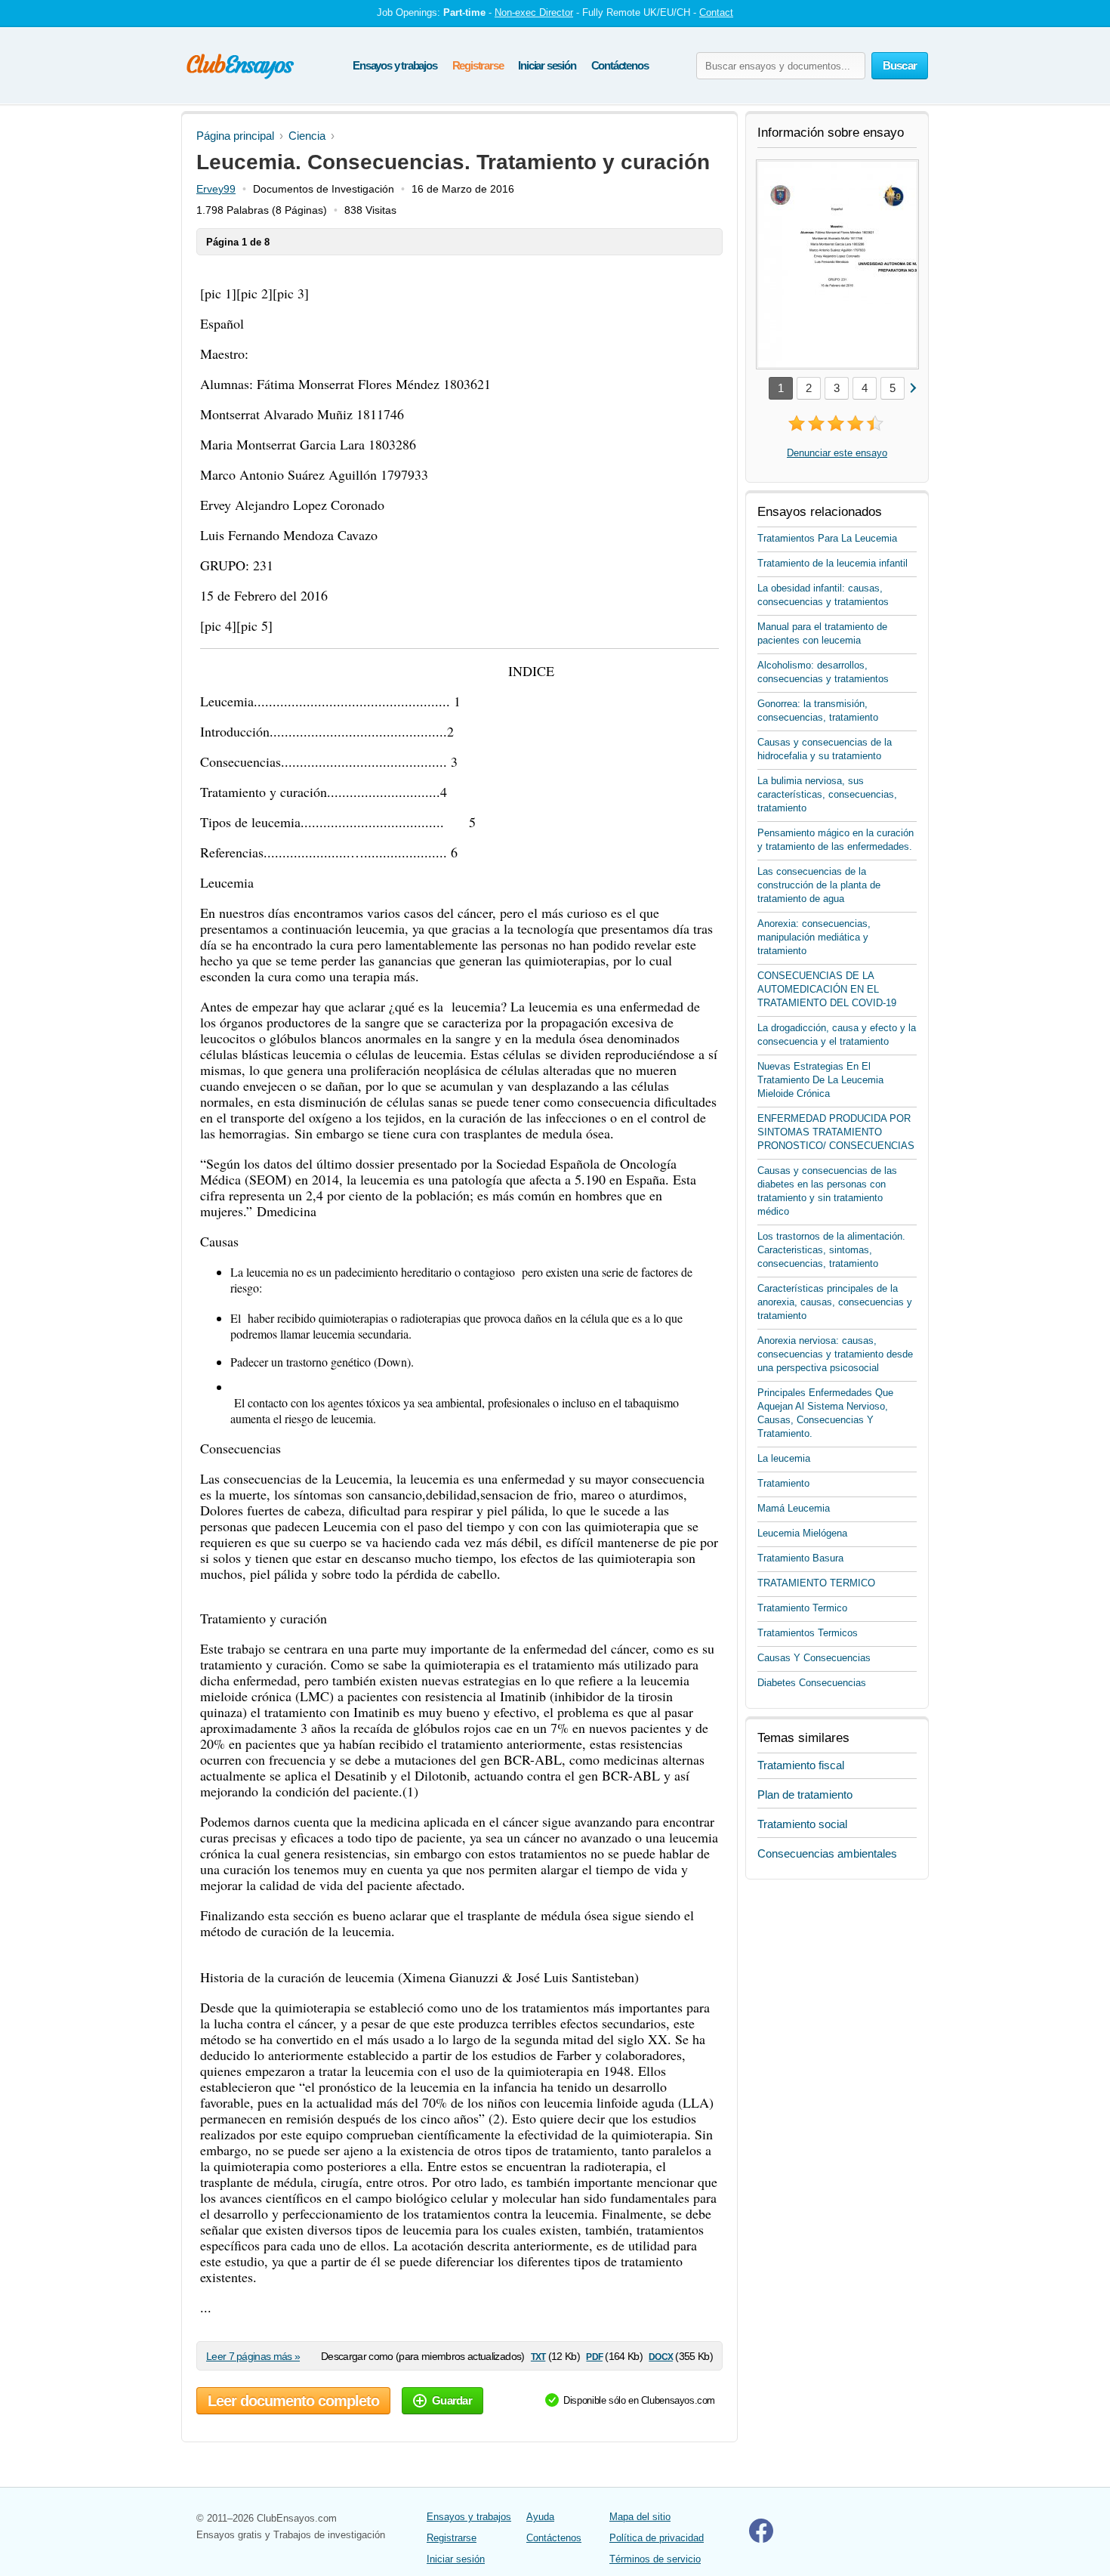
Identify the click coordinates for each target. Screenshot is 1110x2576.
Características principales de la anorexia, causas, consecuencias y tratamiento (835, 1302)
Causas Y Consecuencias (814, 1658)
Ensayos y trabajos (395, 65)
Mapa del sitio (640, 2517)
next (913, 387)
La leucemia (784, 1458)
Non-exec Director (534, 12)
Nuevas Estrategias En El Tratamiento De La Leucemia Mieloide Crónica (820, 1080)
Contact (716, 12)
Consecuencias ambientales (827, 1853)
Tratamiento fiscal (801, 1765)
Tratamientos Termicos (808, 1633)
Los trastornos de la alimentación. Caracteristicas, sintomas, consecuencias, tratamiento (831, 1250)
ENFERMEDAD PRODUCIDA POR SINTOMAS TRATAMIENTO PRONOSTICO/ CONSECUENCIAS (836, 1132)
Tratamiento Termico (802, 1608)
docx (661, 2356)
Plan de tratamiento (805, 1795)
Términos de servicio (655, 2559)
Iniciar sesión (547, 65)
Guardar (452, 2400)
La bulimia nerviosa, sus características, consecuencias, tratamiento (827, 794)
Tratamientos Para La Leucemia (827, 538)
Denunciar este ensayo (837, 453)
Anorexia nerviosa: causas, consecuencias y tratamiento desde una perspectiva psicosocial (835, 1354)
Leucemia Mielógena (802, 1533)
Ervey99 (216, 189)
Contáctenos (620, 65)
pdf (594, 2356)
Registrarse (478, 65)
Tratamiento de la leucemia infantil (832, 563)
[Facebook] (761, 2539)
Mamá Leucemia (794, 1508)
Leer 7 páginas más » (253, 2356)
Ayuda (540, 2517)
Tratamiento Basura (800, 1558)
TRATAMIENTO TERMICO (816, 1583)
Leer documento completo (293, 2401)
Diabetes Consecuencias (812, 1683)
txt (538, 2356)
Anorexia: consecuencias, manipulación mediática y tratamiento (814, 937)
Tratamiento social (802, 1824)
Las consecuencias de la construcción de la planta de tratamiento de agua (819, 885)
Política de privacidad (657, 2538)
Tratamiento (783, 1483)
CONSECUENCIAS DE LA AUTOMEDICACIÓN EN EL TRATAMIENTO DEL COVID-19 (827, 989)
